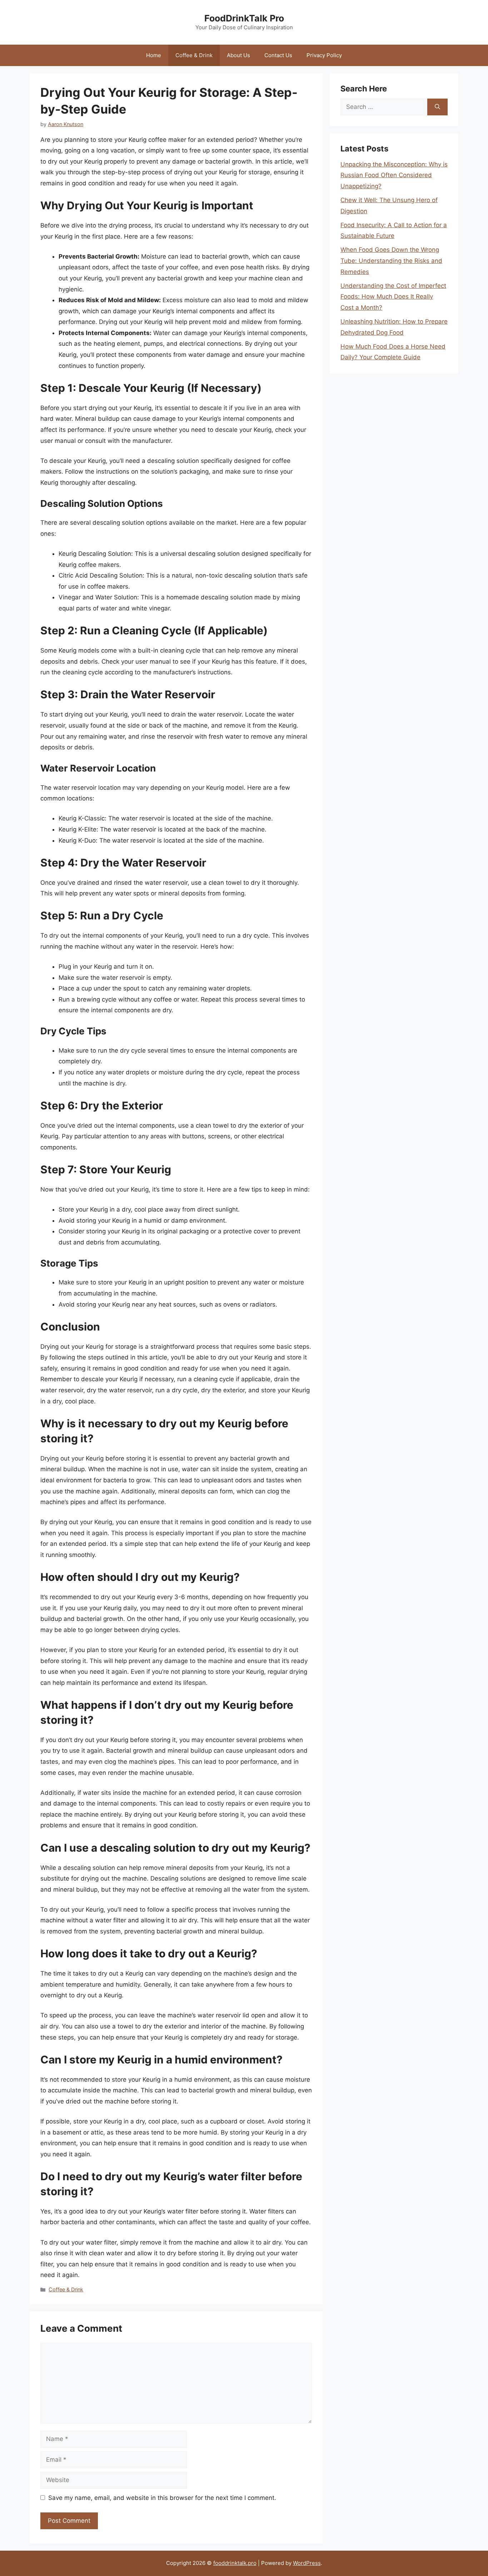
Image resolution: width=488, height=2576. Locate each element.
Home (154, 55)
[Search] (437, 107)
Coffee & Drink (194, 55)
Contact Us (278, 55)
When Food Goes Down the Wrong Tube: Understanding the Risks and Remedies (391, 261)
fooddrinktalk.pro (235, 2563)
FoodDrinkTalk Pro (244, 18)
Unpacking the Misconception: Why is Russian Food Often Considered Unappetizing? (394, 175)
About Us (238, 55)
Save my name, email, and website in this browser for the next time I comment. (162, 2498)
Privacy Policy (324, 55)
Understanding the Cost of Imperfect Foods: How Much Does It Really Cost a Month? (393, 297)
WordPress (307, 2563)
